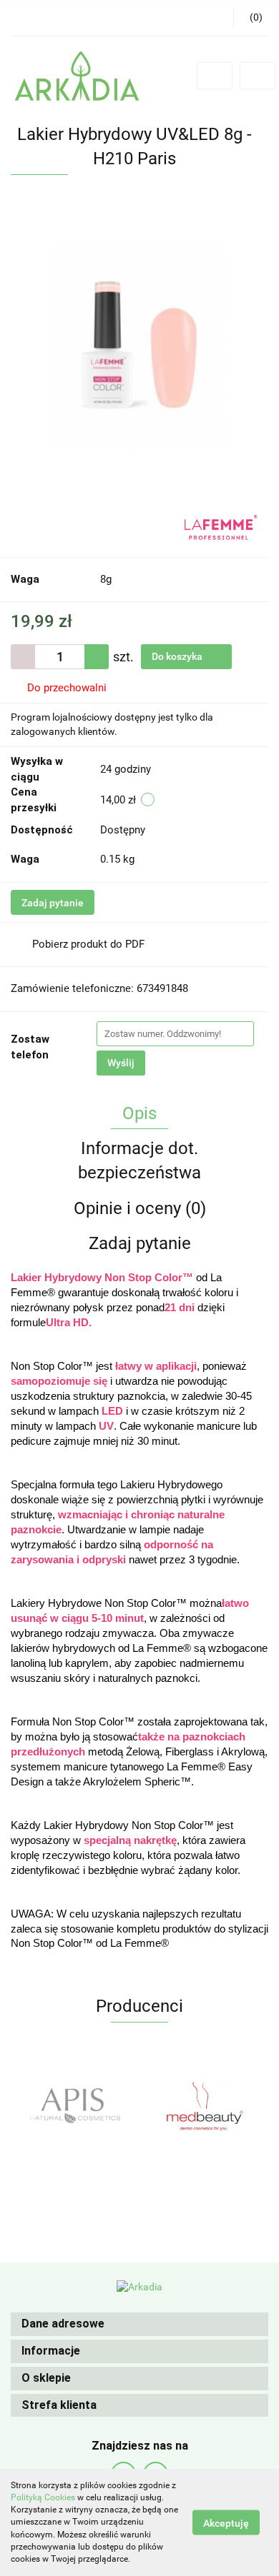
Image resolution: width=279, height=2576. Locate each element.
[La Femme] (221, 526)
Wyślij (121, 1063)
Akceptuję (226, 2523)
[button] (139, 2324)
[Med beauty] (75, 2105)
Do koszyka (178, 656)
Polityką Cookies (43, 2497)
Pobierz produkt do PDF (88, 944)
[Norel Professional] (204, 2105)
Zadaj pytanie (53, 903)
